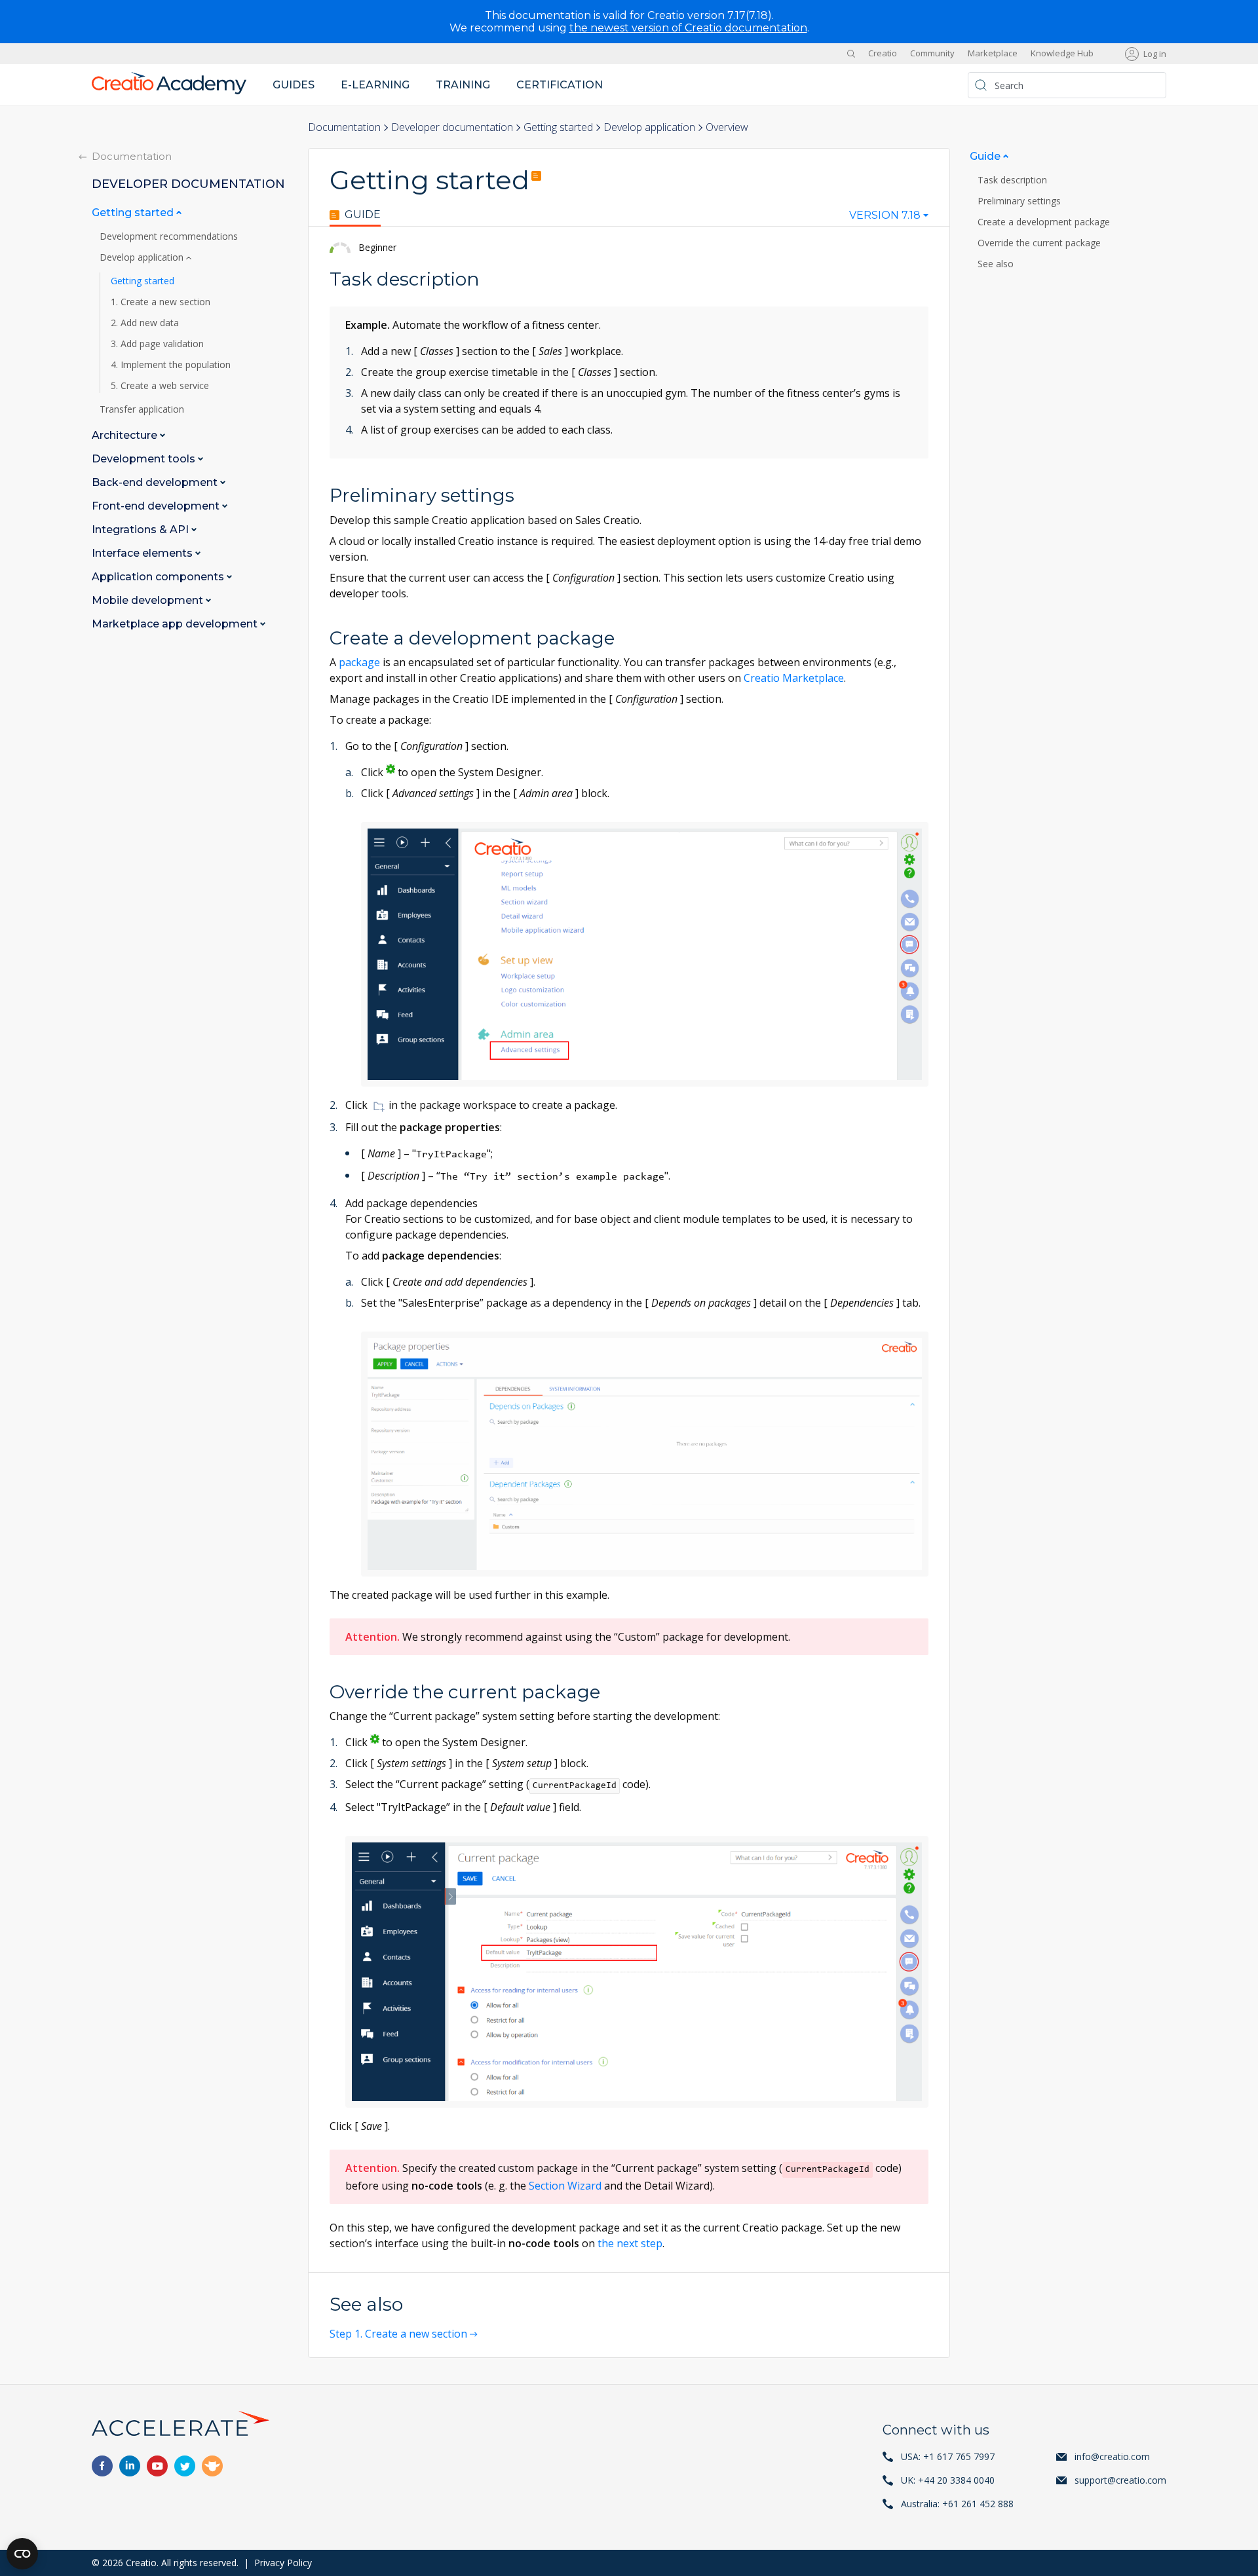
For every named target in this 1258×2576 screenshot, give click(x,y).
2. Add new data (145, 324)
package (359, 662)
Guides (294, 85)
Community (932, 54)
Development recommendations (169, 237)
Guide (363, 215)
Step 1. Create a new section (398, 2334)
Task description (1012, 180)
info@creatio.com (1112, 2456)
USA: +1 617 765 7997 (948, 2456)
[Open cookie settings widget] (22, 2554)
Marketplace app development (176, 625)
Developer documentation (452, 127)
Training (463, 85)
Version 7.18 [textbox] (885, 215)
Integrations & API (142, 530)
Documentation (344, 127)
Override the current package (1039, 243)
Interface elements (143, 554)
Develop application (649, 127)
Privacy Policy (283, 2563)
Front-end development (157, 507)
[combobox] (889, 218)
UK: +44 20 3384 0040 (948, 2480)
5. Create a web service (160, 386)
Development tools (145, 459)
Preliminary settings (1019, 201)
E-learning (375, 85)
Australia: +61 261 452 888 (957, 2504)
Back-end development (156, 483)
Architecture (126, 436)
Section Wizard (565, 2186)
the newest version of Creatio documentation (688, 28)
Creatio (883, 54)
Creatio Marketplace (794, 678)
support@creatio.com (1120, 2480)
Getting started (558, 127)
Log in (1155, 54)
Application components (159, 577)
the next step (630, 2243)
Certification (560, 85)
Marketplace (993, 54)
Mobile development (149, 601)
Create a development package (1044, 222)
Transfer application (142, 410)
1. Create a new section (161, 303)
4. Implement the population (171, 365)
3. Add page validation (157, 345)
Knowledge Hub (1062, 54)
